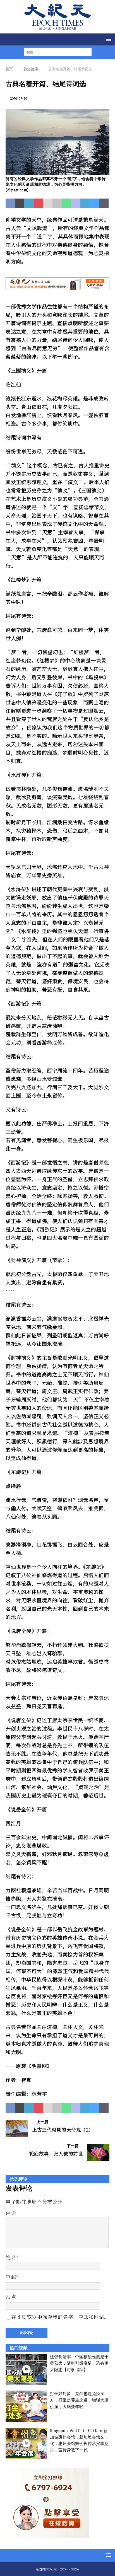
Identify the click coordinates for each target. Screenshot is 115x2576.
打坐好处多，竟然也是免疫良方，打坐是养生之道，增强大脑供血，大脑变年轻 (79, 2400)
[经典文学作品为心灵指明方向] (57, 171)
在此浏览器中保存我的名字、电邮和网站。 (60, 2317)
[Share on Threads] (104, 204)
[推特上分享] (20, 204)
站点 (11, 2297)
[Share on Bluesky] (95, 204)
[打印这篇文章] (57, 204)
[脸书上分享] (10, 204)
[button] (107, 39)
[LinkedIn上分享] (29, 204)
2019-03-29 (19, 98)
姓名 (11, 2257)
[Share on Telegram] (85, 204)
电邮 (11, 2277)
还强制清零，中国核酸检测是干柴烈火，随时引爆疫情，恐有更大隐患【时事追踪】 (79, 2363)
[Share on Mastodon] (76, 204)
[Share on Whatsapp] (66, 204)
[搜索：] (54, 52)
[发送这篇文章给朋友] (48, 204)
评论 (11, 2213)
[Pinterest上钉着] (39, 204)
